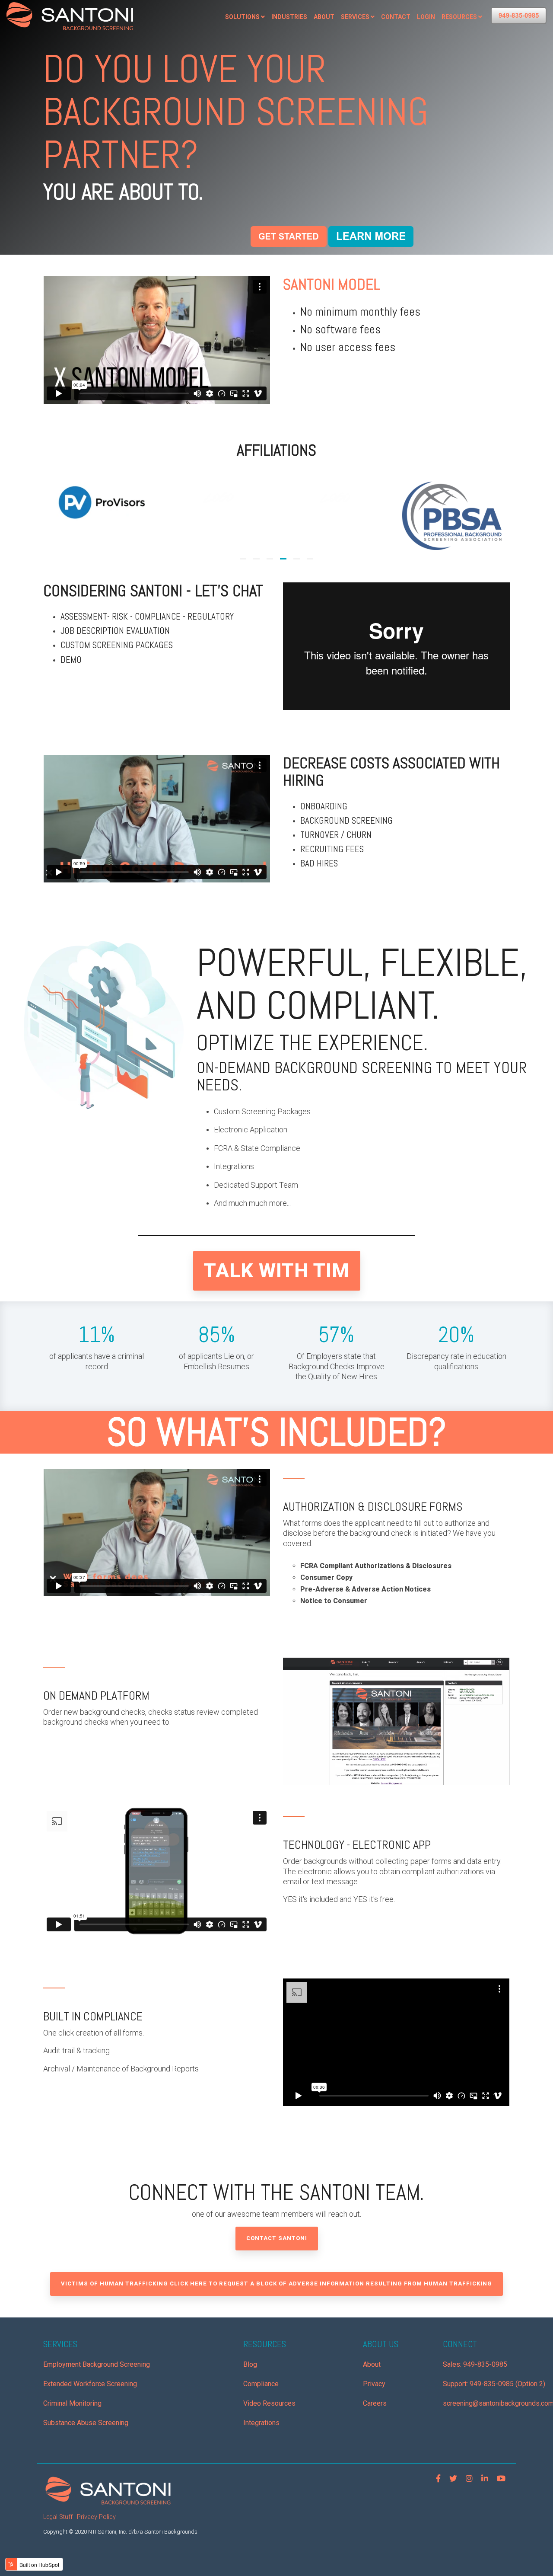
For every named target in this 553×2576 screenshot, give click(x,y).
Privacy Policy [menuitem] (96, 2517)
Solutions (242, 17)
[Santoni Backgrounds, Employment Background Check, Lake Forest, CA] (347, 389)
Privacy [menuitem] (374, 2384)
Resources (459, 17)
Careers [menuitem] (375, 2403)
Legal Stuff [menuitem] (58, 2517)
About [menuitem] (372, 2364)
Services (355, 17)
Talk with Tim (277, 1270)
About (324, 17)
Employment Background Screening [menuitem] (97, 2364)
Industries (289, 17)
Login (426, 17)
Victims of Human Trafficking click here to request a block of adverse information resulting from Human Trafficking (276, 2284)
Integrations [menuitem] (261, 2423)
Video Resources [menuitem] (269, 2403)
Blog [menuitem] (250, 2364)
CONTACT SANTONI (277, 2238)
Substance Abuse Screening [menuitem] (86, 2423)
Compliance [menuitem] (261, 2384)
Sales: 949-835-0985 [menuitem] (475, 2364)
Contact (396, 17)
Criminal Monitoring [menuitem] (72, 2403)
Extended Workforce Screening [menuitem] (90, 2384)
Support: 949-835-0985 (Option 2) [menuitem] (494, 2384)
